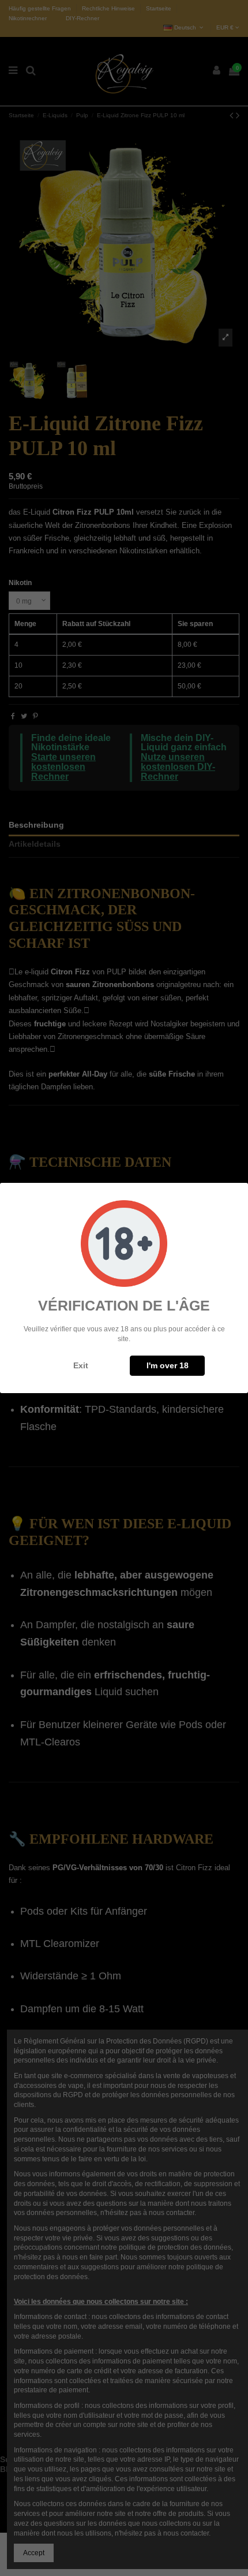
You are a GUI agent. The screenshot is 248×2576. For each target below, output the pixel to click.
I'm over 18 (168, 1365)
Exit (81, 1365)
